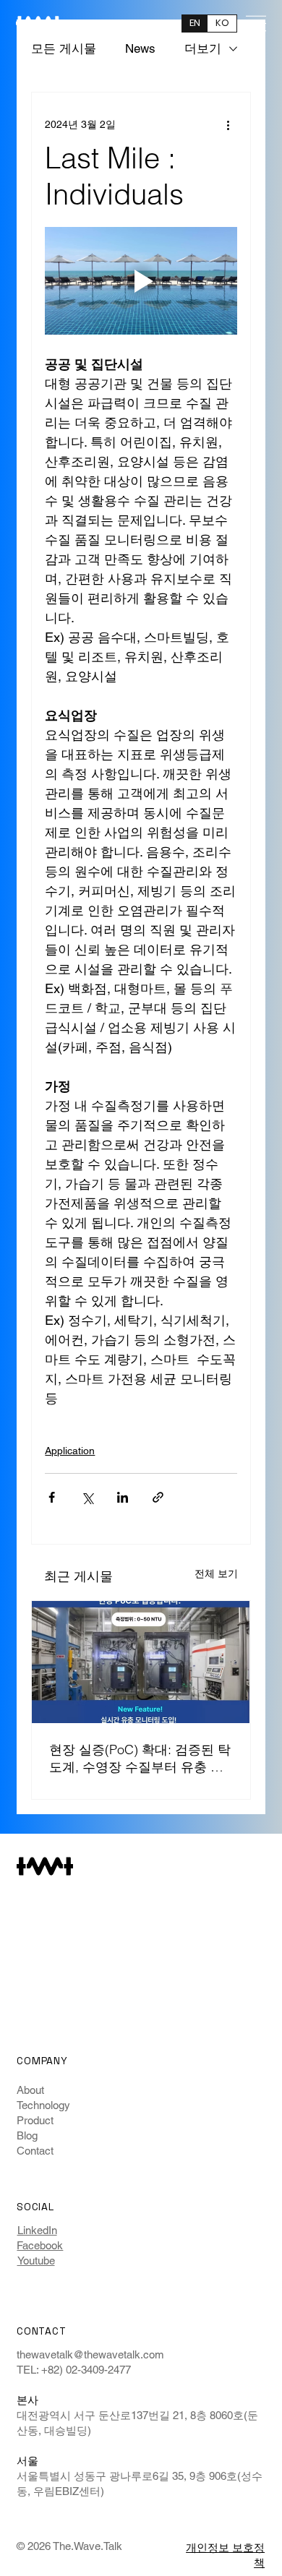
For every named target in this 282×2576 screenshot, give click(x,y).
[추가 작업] (228, 124)
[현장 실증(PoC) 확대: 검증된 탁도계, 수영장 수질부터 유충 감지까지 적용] (141, 1662)
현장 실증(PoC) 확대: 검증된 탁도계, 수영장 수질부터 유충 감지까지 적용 (140, 1759)
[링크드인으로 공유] (123, 1497)
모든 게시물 (64, 48)
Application (70, 1451)
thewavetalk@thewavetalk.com (90, 2354)
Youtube (36, 2261)
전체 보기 (216, 1573)
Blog (27, 2135)
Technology (43, 2105)
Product (35, 2120)
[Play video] (141, 281)
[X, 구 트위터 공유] (87, 1497)
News (140, 48)
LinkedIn (37, 2230)
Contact (35, 2151)
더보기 (203, 48)
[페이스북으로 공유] (52, 1497)
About (30, 2090)
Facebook (40, 2245)
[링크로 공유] (158, 1497)
